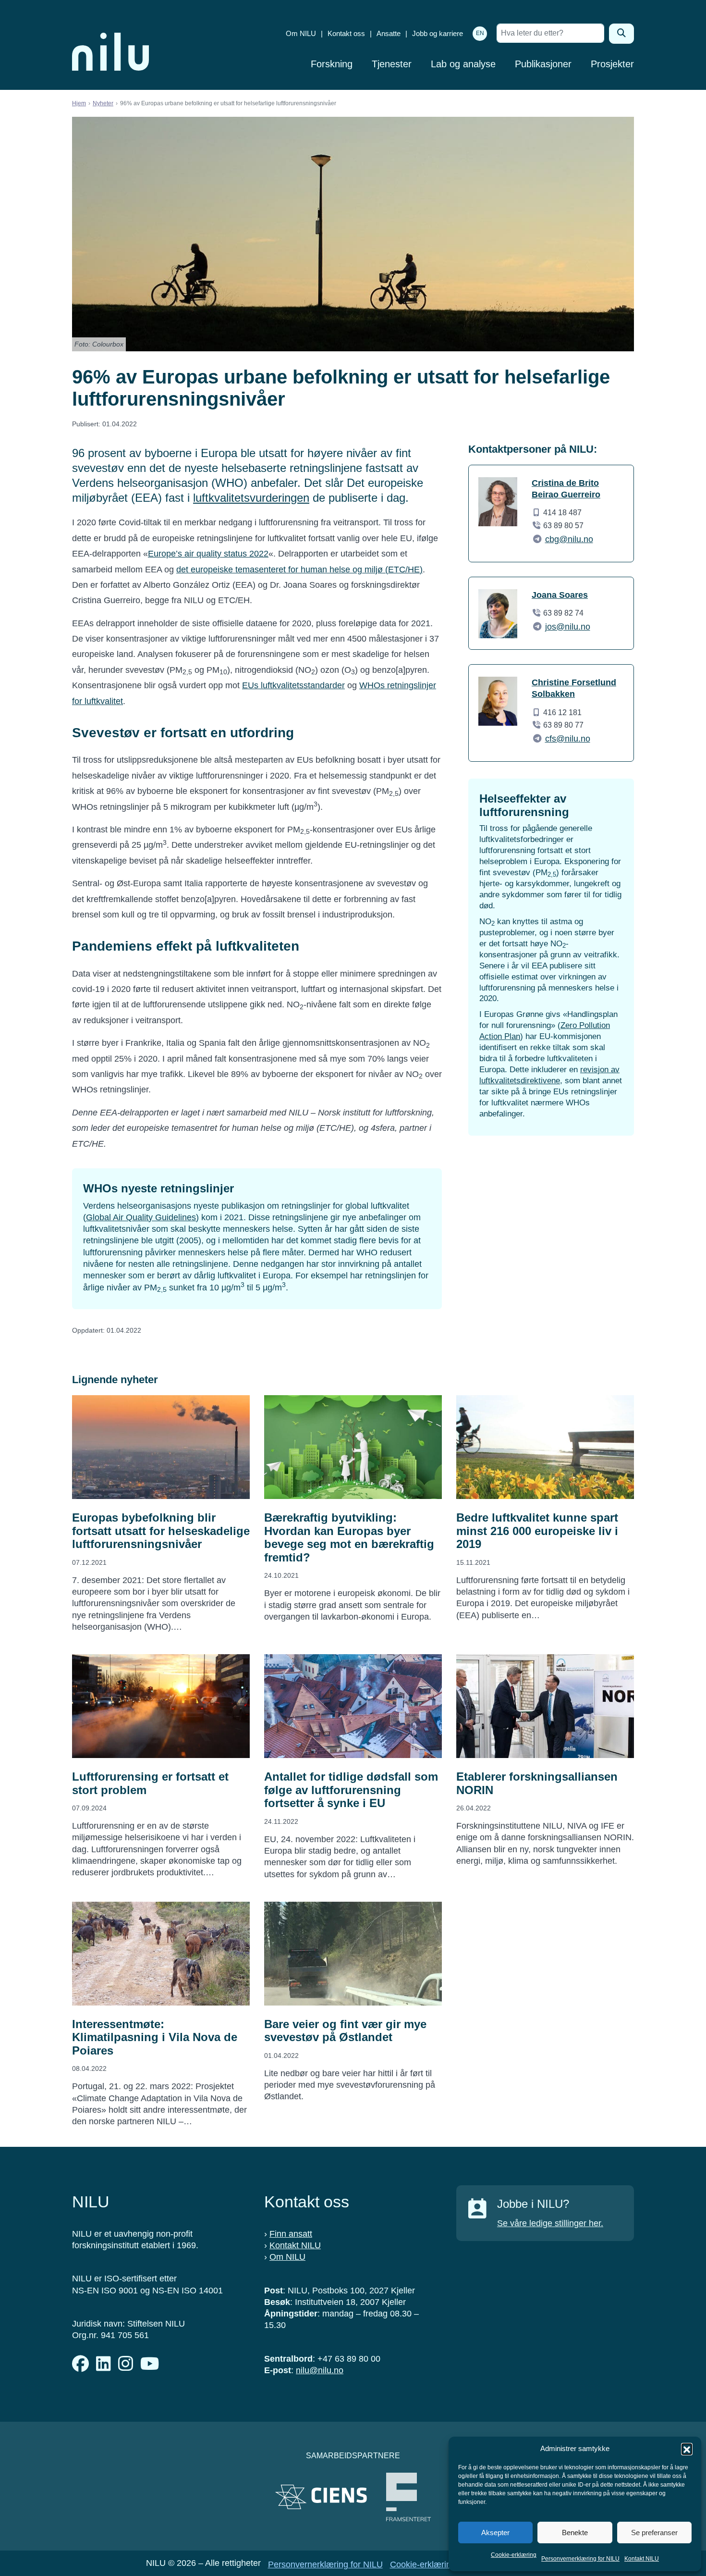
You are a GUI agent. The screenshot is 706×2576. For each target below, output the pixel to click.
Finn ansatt (291, 2234)
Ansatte (389, 33)
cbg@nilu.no (569, 539)
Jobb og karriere (438, 33)
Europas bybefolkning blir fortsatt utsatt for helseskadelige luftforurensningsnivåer (161, 1531)
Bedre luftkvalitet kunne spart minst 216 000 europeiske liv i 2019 (537, 1531)
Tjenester (392, 64)
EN (480, 33)
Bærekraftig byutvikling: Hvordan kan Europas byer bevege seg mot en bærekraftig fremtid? (349, 1537)
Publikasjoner (543, 64)
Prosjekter (612, 64)
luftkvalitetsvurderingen (251, 498)
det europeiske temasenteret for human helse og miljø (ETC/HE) (299, 570)
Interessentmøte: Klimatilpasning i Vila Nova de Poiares (155, 2037)
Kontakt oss (346, 33)
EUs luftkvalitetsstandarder (293, 685)
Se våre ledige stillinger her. (550, 2223)
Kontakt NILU (642, 2559)
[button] (687, 2449)
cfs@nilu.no (568, 739)
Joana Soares (560, 595)
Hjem (79, 103)
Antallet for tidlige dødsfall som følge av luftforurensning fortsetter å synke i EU (351, 1790)
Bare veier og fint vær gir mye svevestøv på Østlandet (345, 2031)
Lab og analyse (463, 64)
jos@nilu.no (568, 627)
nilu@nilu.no (320, 2370)
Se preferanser (654, 2533)
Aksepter (495, 2533)
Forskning (332, 64)
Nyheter (103, 103)
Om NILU (301, 33)
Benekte (575, 2533)
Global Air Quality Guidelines (141, 1217)
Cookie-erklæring (514, 2555)
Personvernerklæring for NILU (580, 2559)
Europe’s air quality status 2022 (208, 554)
